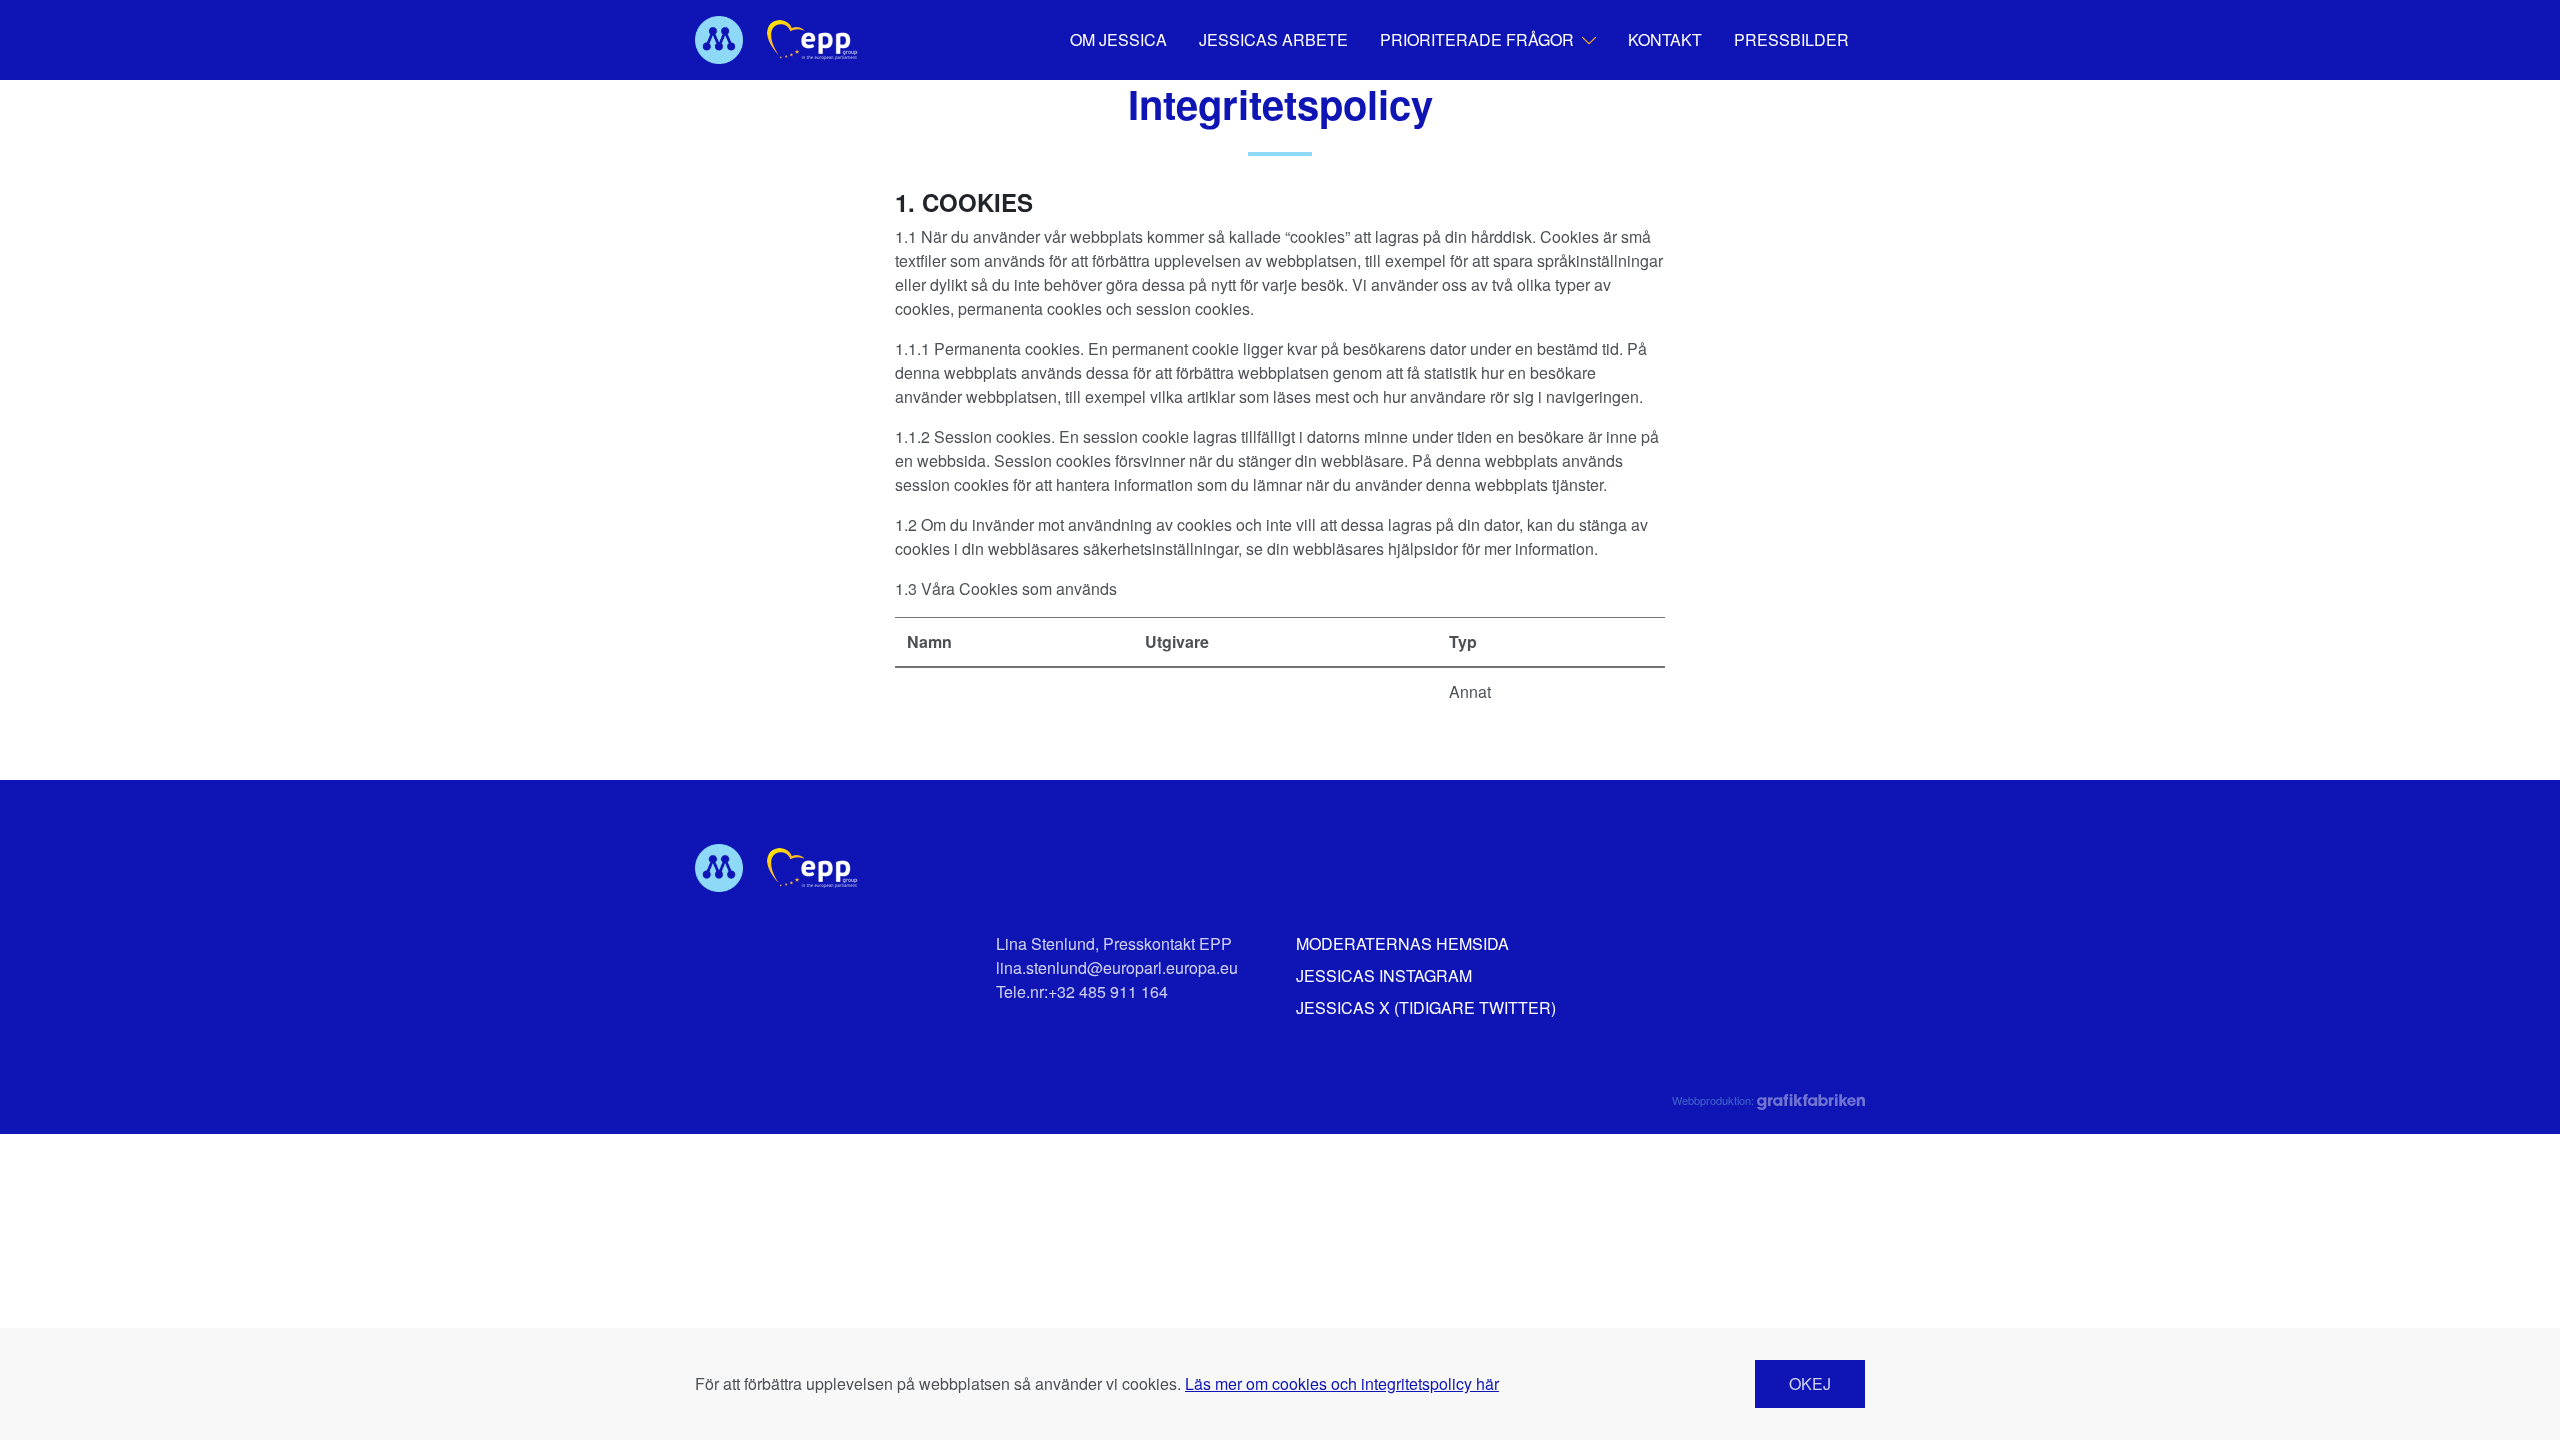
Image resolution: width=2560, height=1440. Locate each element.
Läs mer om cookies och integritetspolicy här (1342, 1383)
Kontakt (1665, 39)
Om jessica (1118, 39)
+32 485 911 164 (1108, 991)
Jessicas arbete (1273, 39)
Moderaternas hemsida (1402, 943)
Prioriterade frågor (1477, 39)
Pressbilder (1791, 39)
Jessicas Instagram (1384, 975)
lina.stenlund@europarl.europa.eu (1117, 967)
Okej (1810, 1383)
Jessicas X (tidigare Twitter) (1426, 1007)
